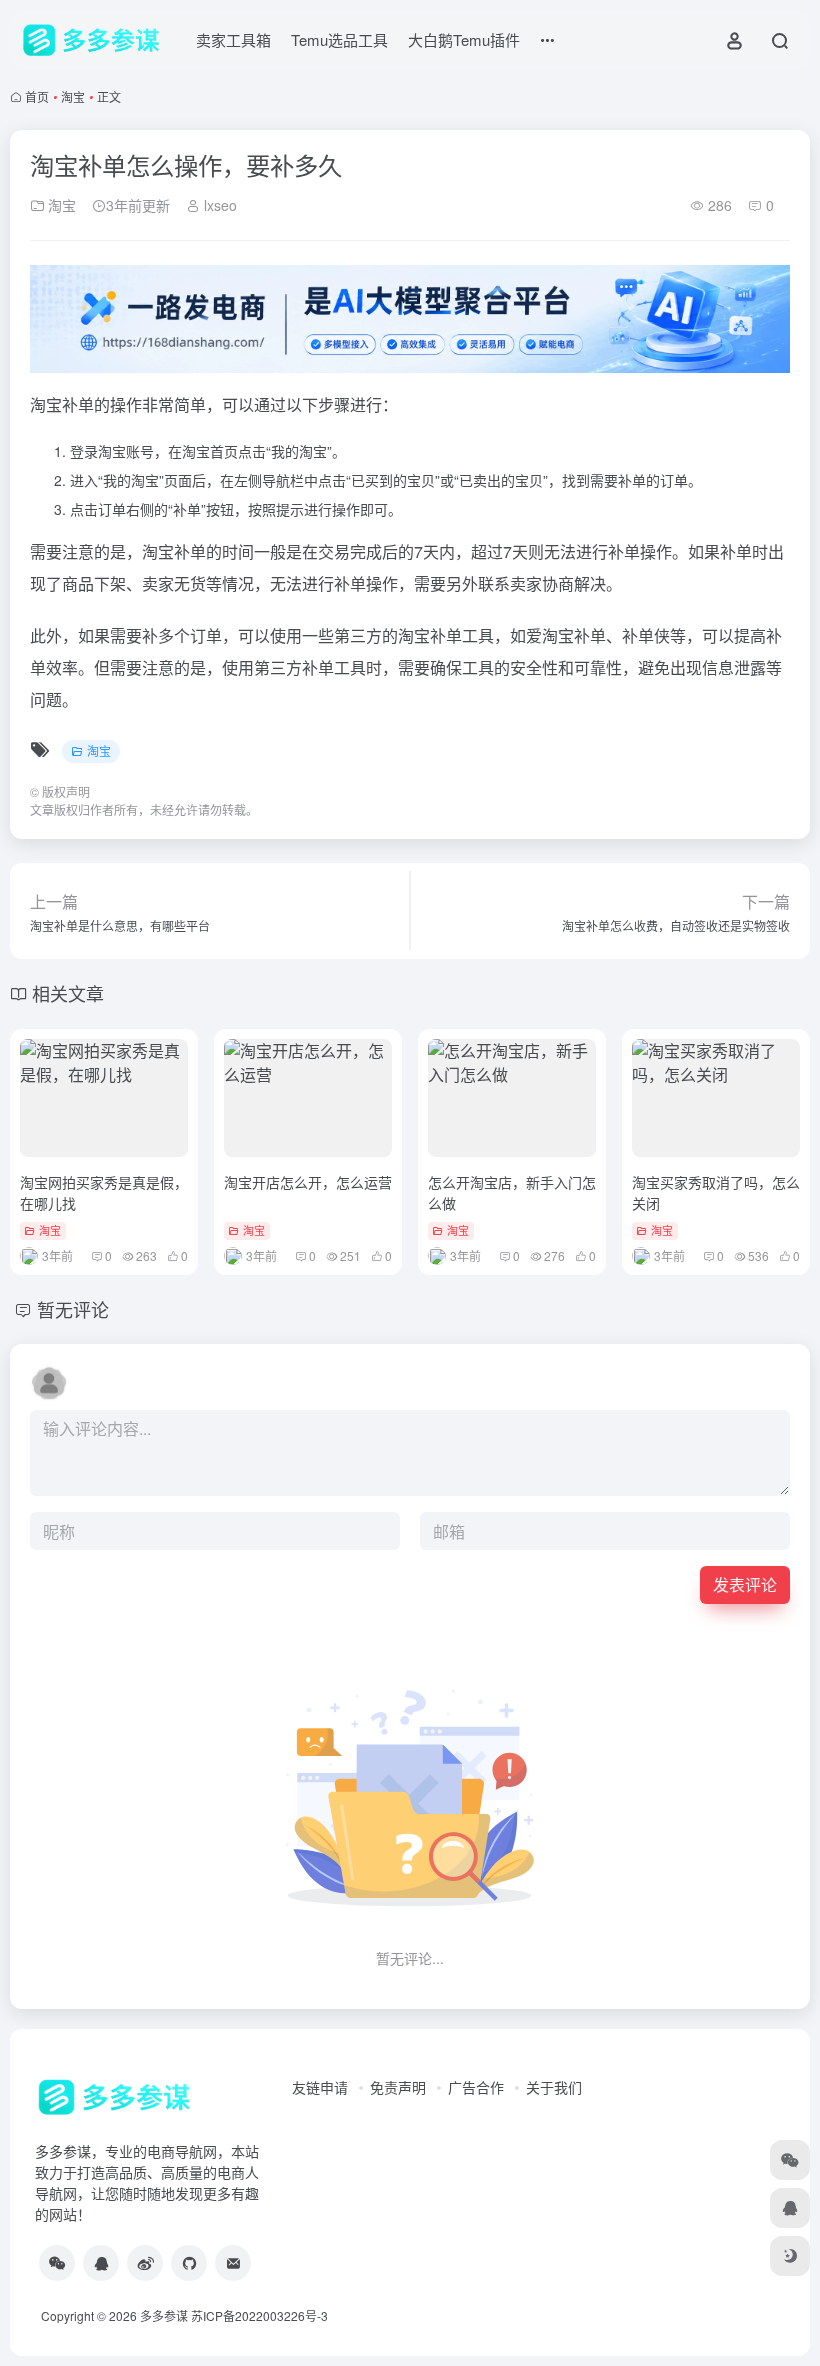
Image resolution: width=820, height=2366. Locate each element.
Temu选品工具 (339, 39)
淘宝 (73, 96)
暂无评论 (73, 1309)
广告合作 (476, 2087)
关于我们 (554, 2087)
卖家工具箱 (233, 39)
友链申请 (320, 2087)
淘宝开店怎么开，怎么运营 (308, 1182)
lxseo (218, 205)
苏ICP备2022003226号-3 (259, 2315)
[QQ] (101, 2263)
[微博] (145, 2263)
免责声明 (398, 2087)
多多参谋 (164, 2315)
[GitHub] (189, 2263)
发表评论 (745, 1584)
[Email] (233, 2263)
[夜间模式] (790, 2256)
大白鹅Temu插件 (464, 39)
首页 (37, 96)
